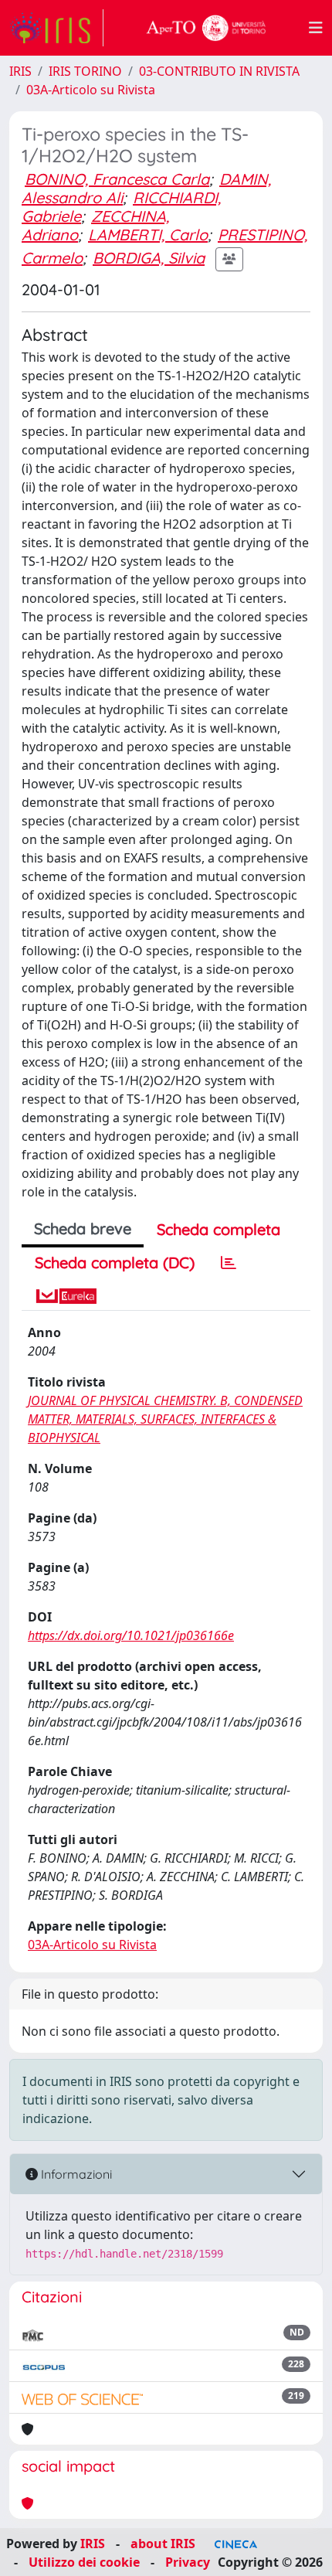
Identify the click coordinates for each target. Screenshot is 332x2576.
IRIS (20, 71)
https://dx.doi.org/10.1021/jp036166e (131, 1635)
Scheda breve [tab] (83, 1228)
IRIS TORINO (85, 71)
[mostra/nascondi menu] (316, 28)
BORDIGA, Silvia (149, 258)
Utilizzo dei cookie (84, 2562)
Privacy (188, 2562)
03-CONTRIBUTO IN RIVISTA (219, 71)
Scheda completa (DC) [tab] (115, 1262)
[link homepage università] (206, 28)
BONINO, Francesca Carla (117, 179)
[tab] (229, 1263)
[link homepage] (56, 28)
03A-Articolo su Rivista (91, 90)
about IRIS (163, 2544)
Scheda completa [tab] (219, 1229)
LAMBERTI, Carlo (148, 235)
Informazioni (75, 2174)
